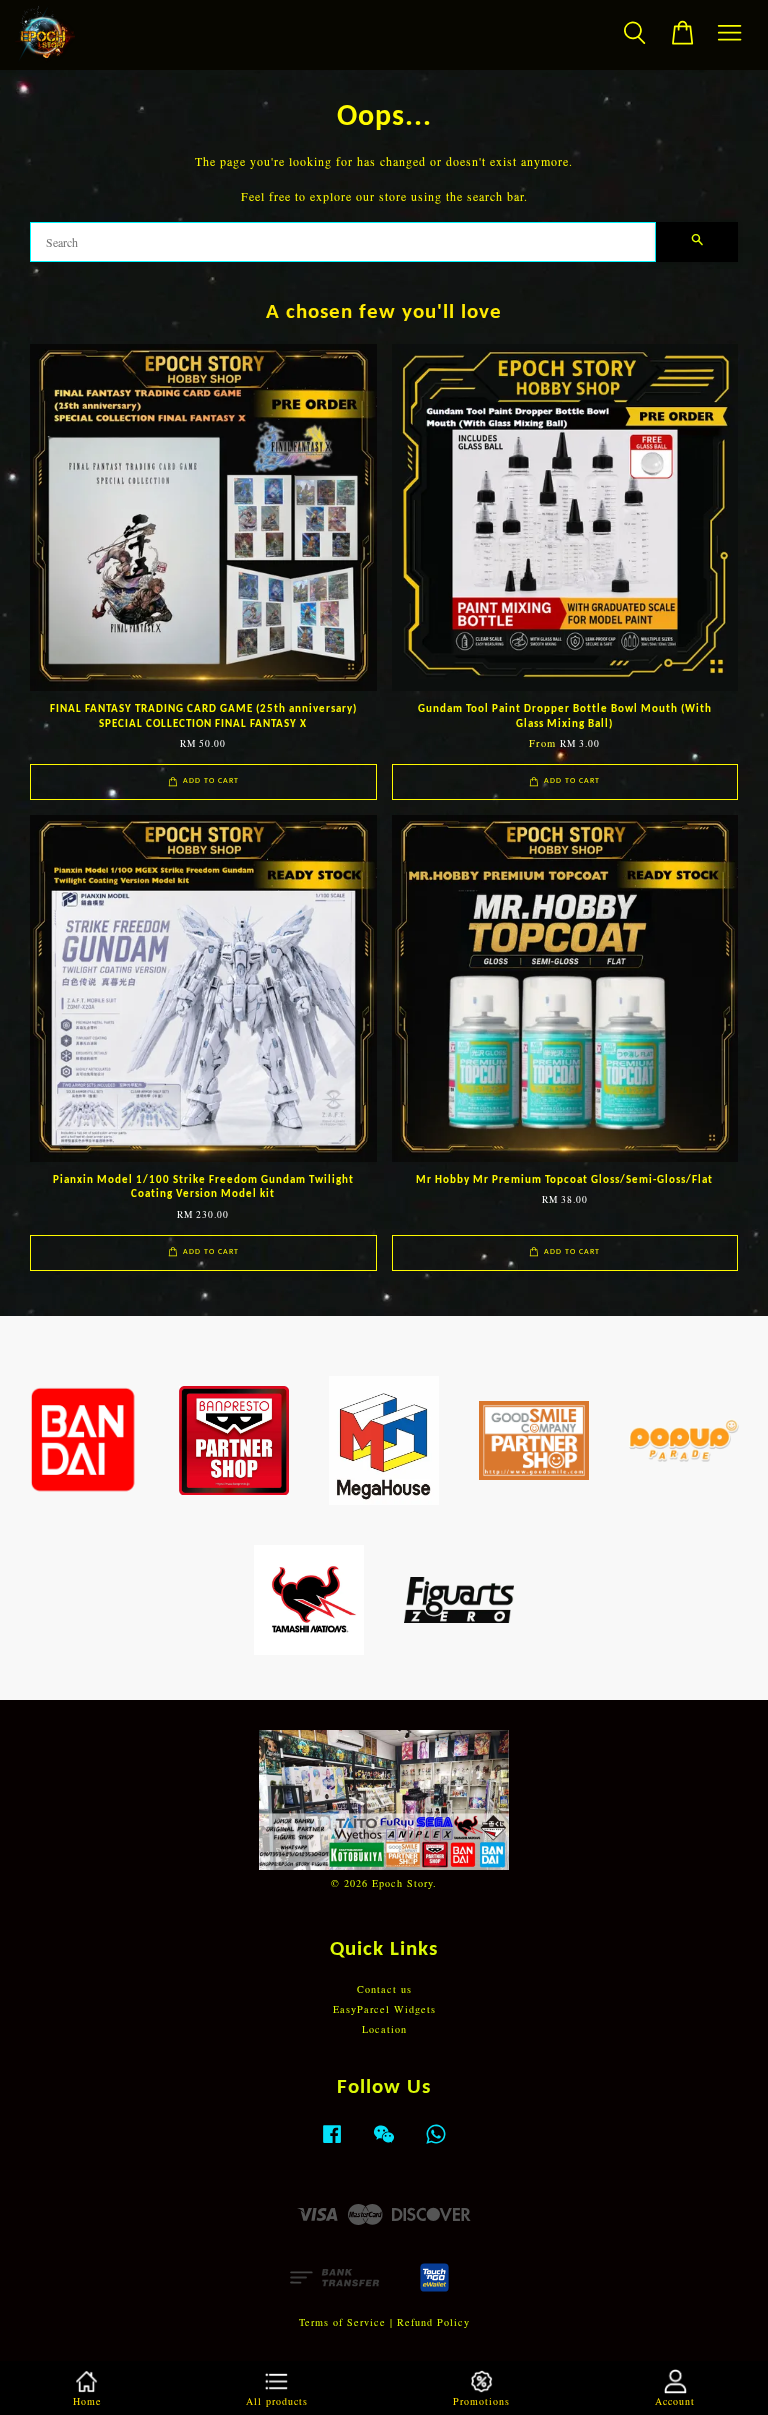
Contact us (384, 1989)
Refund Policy (433, 2322)
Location (384, 2029)
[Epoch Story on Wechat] (384, 2144)
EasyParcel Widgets (384, 2009)
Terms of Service (342, 2322)
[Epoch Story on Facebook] (332, 2144)
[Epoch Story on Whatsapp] (436, 2144)
